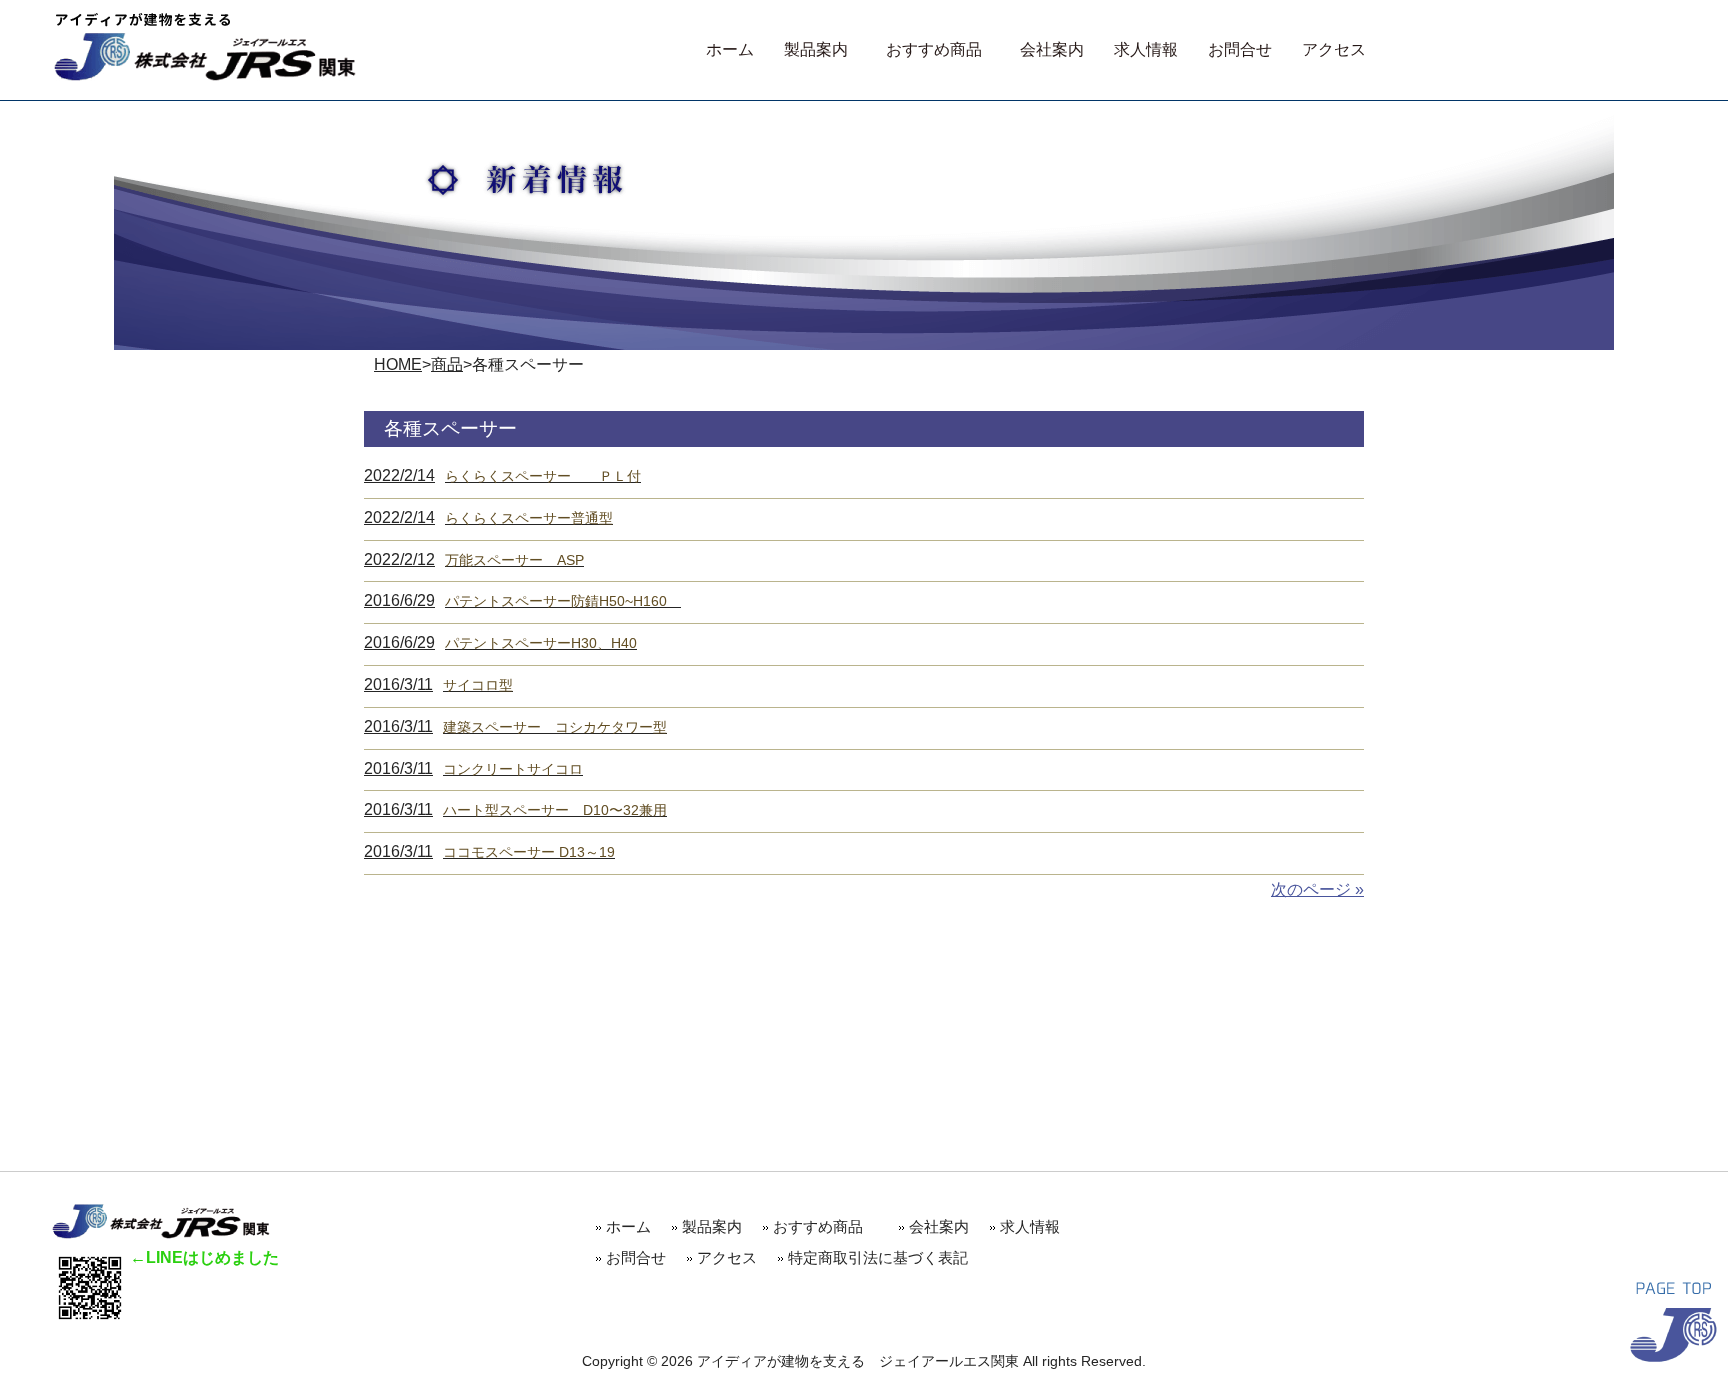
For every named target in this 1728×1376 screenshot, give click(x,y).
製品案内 (712, 1226)
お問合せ (636, 1257)
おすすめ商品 (825, 1226)
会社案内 (939, 1226)
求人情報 (1030, 1226)
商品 (447, 364)
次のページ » (1317, 889)
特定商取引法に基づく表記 (878, 1257)
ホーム (628, 1226)
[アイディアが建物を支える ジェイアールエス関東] (205, 75)
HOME (398, 364)
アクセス (727, 1257)
